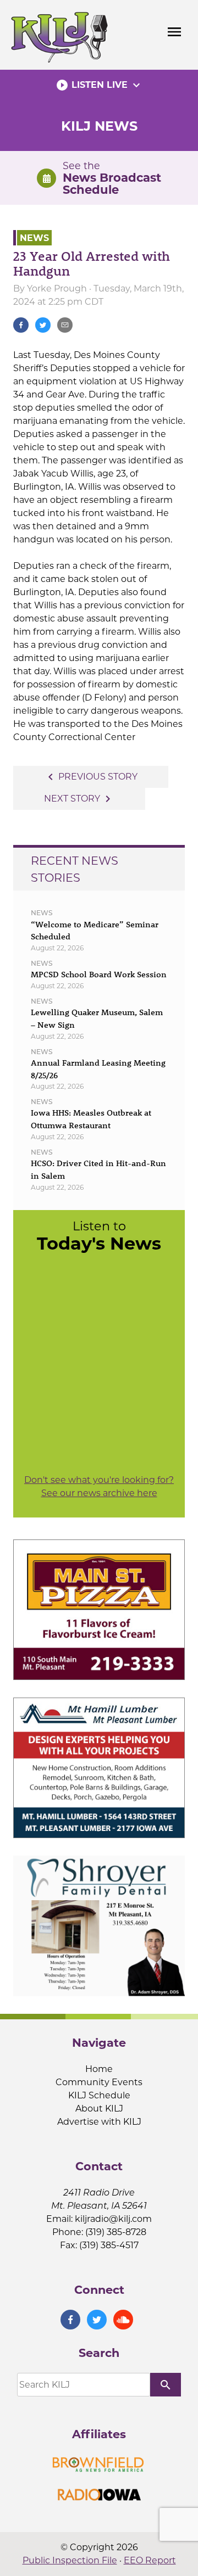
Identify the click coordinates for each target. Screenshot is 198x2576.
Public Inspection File (70, 2560)
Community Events (99, 2082)
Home (99, 2069)
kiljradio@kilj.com (113, 2219)
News (34, 237)
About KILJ (99, 2109)
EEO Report (150, 2560)
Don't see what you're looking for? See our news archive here (99, 1486)
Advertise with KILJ (99, 2122)
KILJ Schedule (99, 2095)
